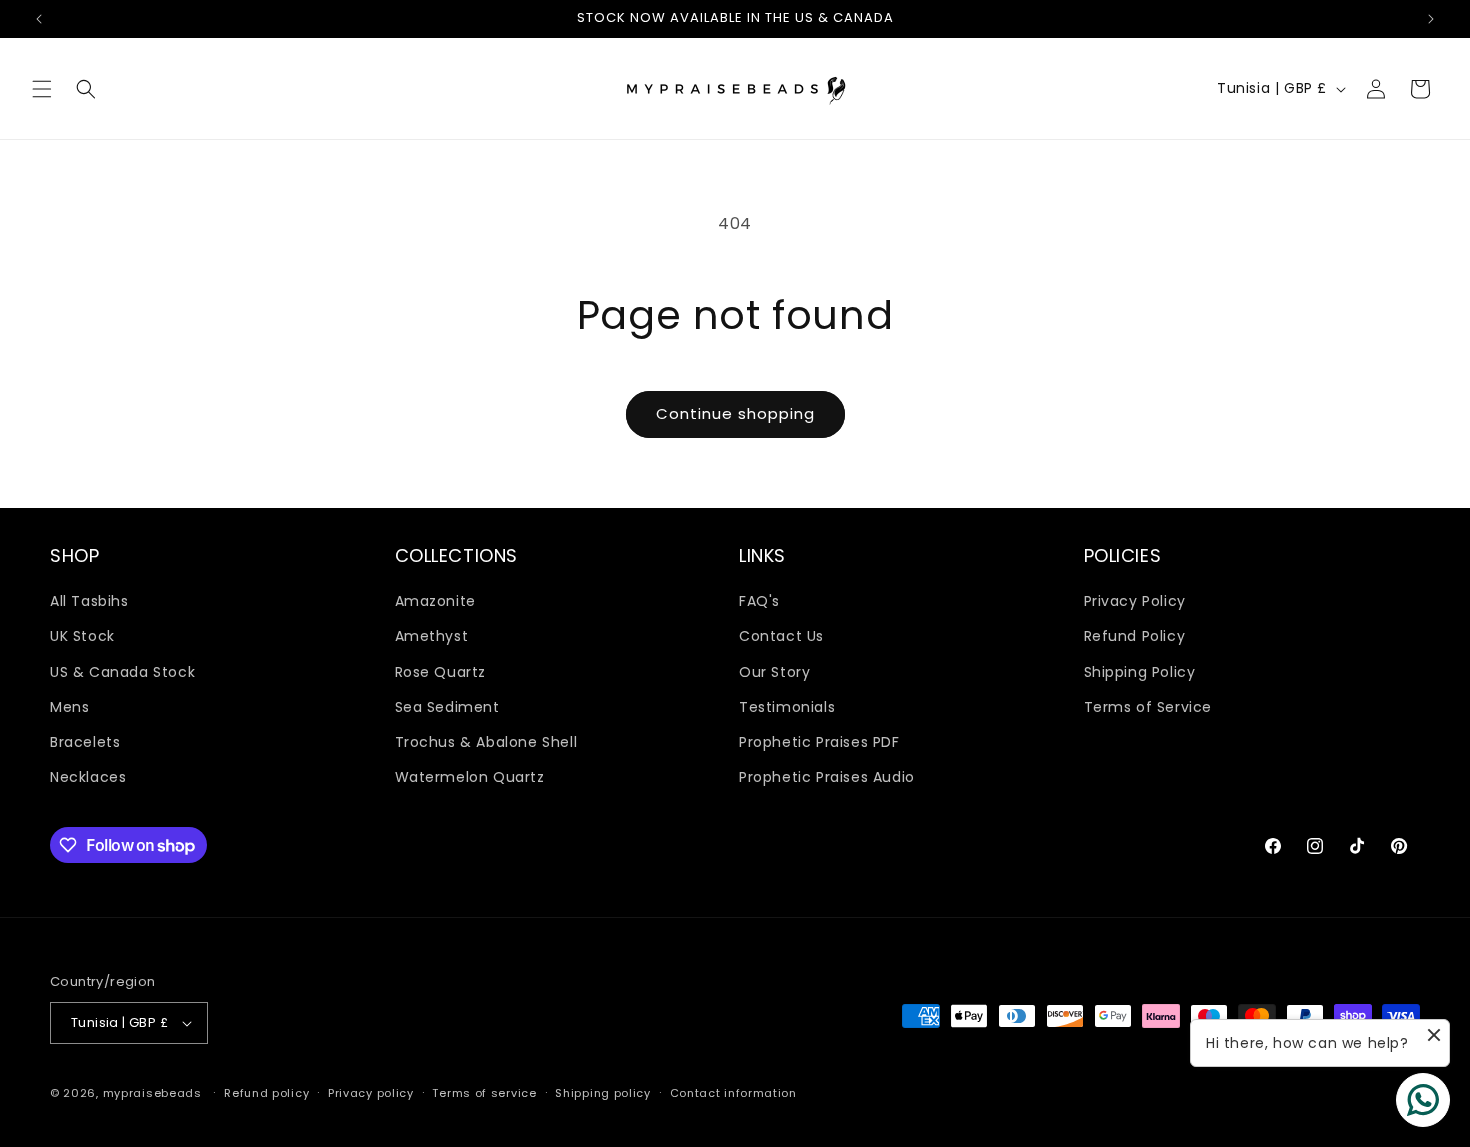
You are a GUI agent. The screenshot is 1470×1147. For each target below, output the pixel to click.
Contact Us (781, 636)
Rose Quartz (441, 672)
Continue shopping (735, 413)
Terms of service (484, 1093)
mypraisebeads (152, 1093)
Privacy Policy (1135, 601)
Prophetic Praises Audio (827, 777)
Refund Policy (1135, 636)
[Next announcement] (1431, 19)
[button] (42, 89)
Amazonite (435, 601)
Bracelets (85, 742)
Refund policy (266, 1093)
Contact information (733, 1093)
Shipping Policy (1140, 672)
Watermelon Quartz (470, 777)
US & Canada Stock (122, 672)
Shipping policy (603, 1093)
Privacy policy (371, 1093)
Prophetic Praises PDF (819, 742)
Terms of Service (1148, 707)
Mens (69, 707)
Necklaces (88, 777)
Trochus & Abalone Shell (486, 742)
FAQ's (759, 601)
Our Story (774, 672)
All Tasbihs (89, 601)
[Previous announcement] (39, 19)
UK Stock (82, 636)
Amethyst (432, 636)
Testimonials (787, 707)
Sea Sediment (447, 707)
